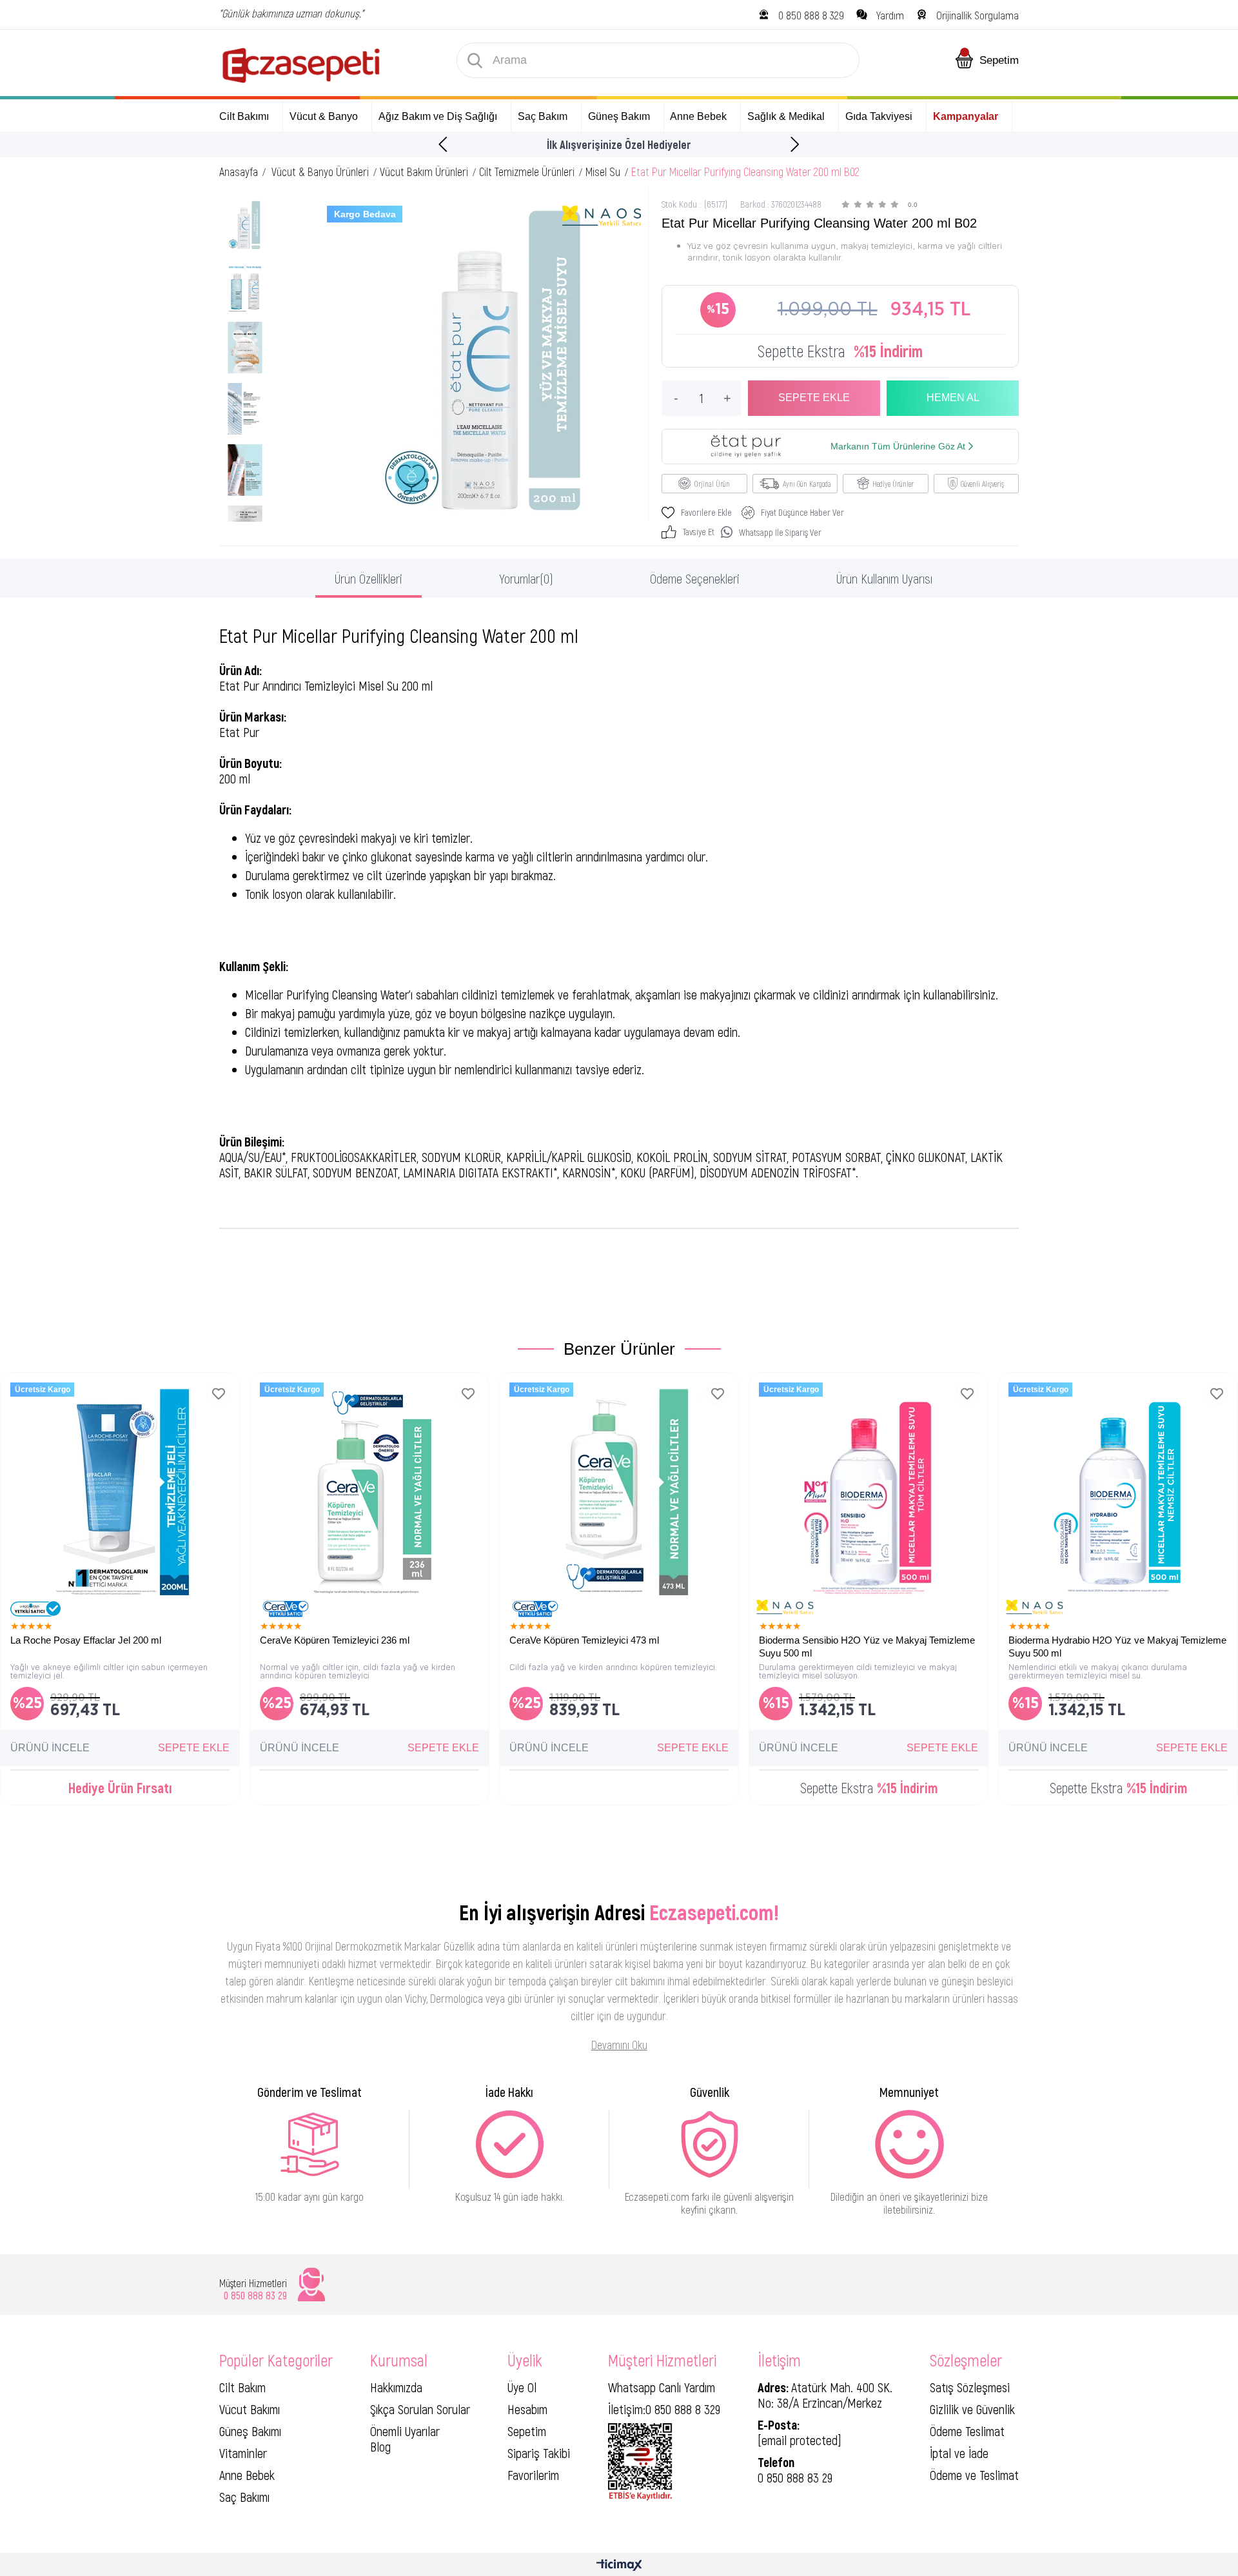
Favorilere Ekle (218, 1394)
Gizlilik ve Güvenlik (972, 2409)
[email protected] (800, 2440)
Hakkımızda (396, 2387)
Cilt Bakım (242, 2387)
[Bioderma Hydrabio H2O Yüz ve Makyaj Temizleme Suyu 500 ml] (1118, 1492)
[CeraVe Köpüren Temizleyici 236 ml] (369, 1492)
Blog (380, 2446)
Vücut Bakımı (250, 2409)
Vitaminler (243, 2453)
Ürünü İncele (50, 1748)
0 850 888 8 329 (811, 15)
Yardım (890, 15)
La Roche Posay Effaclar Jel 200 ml (86, 1640)
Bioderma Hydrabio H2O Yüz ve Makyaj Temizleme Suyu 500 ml (1117, 1647)
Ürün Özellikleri (368, 578)
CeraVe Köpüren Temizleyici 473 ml (584, 1640)
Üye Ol (522, 2387)
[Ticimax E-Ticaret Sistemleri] (619, 2566)
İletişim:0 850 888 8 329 (664, 2409)
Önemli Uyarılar (405, 2431)
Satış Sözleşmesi (970, 2387)
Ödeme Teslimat (967, 2431)
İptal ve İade (959, 2453)
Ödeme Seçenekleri (695, 578)
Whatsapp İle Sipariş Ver (780, 532)
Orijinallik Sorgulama (978, 15)
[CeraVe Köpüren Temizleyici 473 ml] (619, 1492)
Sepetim (527, 2431)
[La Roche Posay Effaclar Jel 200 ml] (120, 1492)
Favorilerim (533, 2475)
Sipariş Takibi (539, 2453)
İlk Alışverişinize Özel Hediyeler (619, 144)
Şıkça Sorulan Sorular (420, 2409)
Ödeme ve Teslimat (974, 2475)
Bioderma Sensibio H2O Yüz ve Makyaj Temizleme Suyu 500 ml (867, 1647)
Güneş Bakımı (250, 2431)
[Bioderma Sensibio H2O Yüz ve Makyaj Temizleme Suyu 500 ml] (869, 1492)
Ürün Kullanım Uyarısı (884, 578)
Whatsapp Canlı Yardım (662, 2387)
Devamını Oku (619, 2045)
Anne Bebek (247, 2475)
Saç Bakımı (244, 2497)
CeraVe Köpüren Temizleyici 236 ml (335, 1640)
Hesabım (527, 2409)
